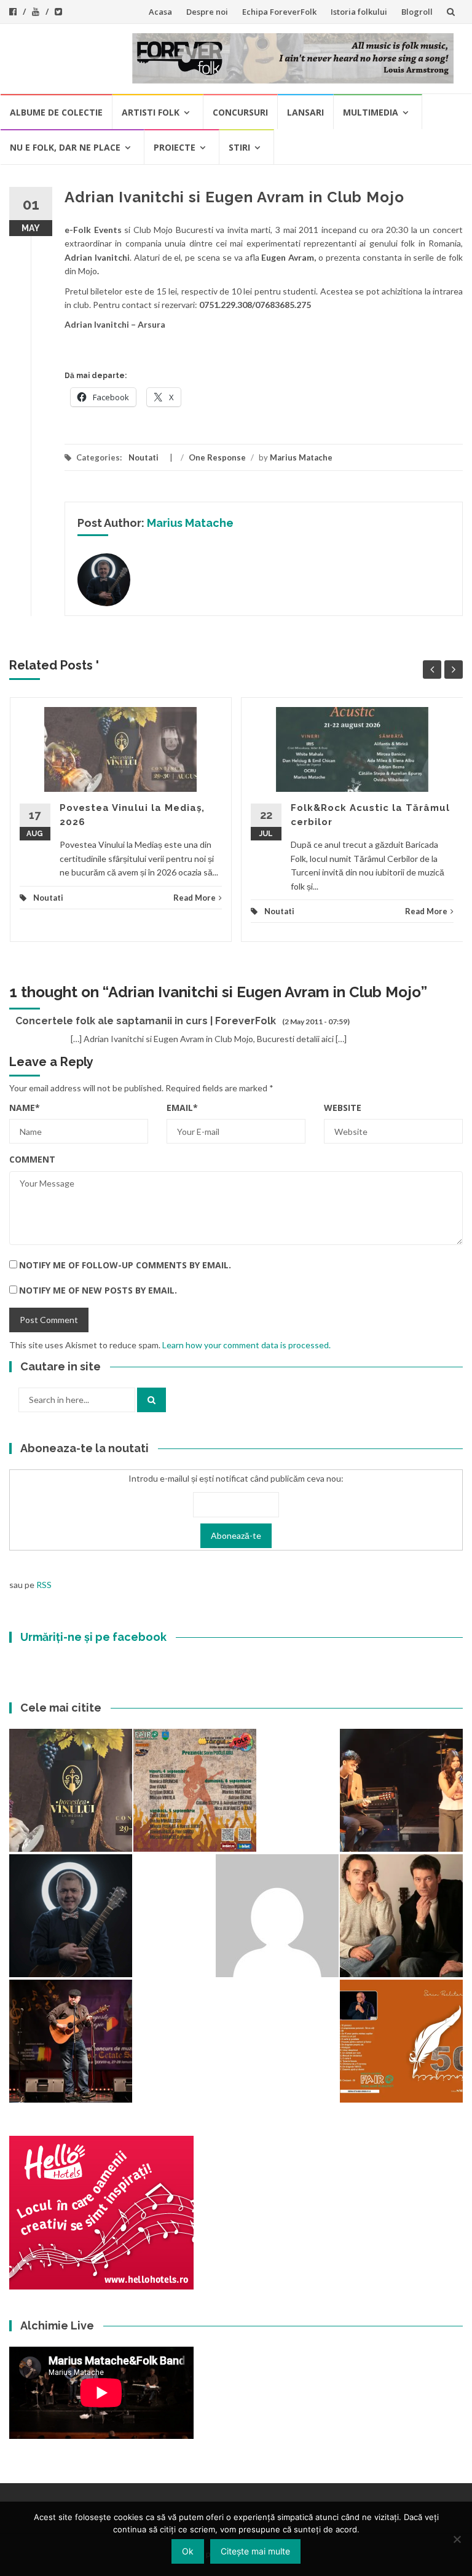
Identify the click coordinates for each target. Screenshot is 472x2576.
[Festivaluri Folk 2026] (401, 1790)
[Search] (151, 1400)
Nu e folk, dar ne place (65, 147)
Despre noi (207, 12)
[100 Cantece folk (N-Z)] (401, 1916)
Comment (32, 1159)
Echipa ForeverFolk (279, 12)
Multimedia (371, 112)
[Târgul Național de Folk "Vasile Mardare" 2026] (195, 1790)
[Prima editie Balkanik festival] (277, 1916)
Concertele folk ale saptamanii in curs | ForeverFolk (146, 1021)
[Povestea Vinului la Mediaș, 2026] (71, 1790)
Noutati (144, 457)
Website (343, 1108)
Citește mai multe (255, 2551)
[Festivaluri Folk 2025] (71, 2041)
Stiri (239, 147)
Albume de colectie (56, 112)
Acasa (160, 12)
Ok (188, 2551)
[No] (457, 2539)
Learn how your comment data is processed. (246, 1345)
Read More (195, 898)
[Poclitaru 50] (401, 2041)
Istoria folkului (359, 12)
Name (25, 1108)
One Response (217, 457)
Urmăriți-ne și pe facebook (93, 1637)
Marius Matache (301, 457)
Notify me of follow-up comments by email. (125, 1265)
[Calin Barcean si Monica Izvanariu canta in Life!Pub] (71, 1916)
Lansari (305, 112)
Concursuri (240, 112)
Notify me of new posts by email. (98, 1290)
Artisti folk (151, 112)
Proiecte (175, 147)
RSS (44, 1585)
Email (182, 1108)
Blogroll (417, 12)
